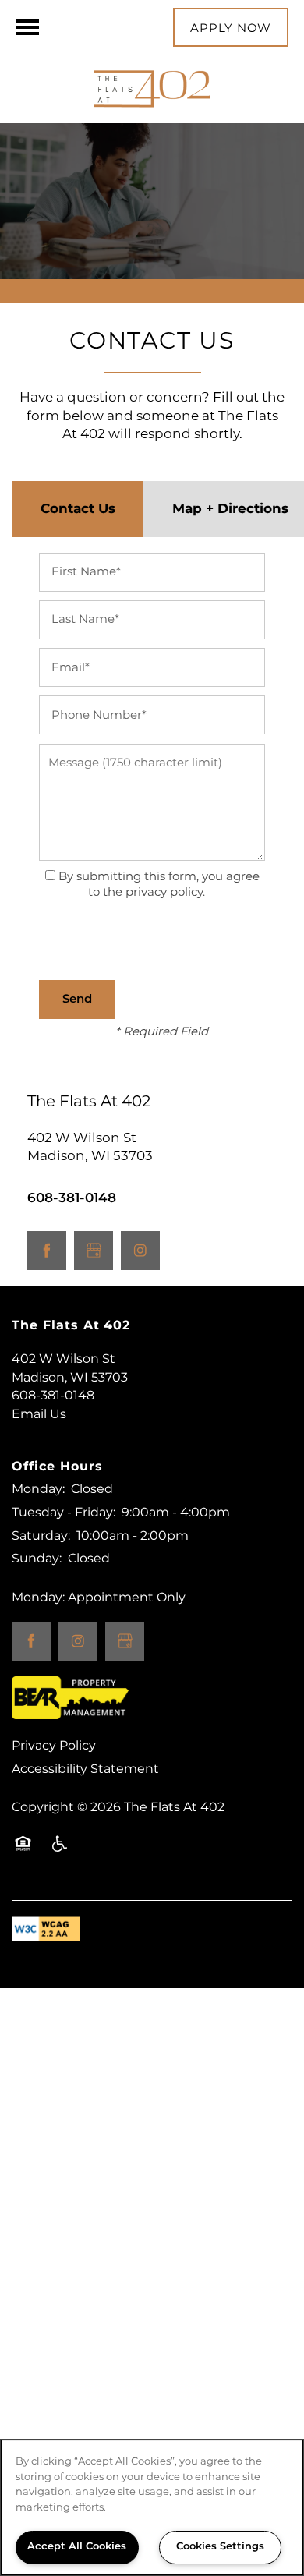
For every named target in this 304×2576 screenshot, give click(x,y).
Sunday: (37, 1559)
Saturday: (41, 1536)
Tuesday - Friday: (64, 1513)
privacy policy (164, 892)
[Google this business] (94, 1251)
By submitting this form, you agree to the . (159, 885)
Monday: (38, 1489)
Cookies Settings (220, 2547)
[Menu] (27, 27)
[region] (152, 2507)
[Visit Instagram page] (140, 1251)
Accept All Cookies (77, 2547)
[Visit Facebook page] (47, 1251)
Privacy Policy (54, 1746)
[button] (231, 27)
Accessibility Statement (85, 1769)
